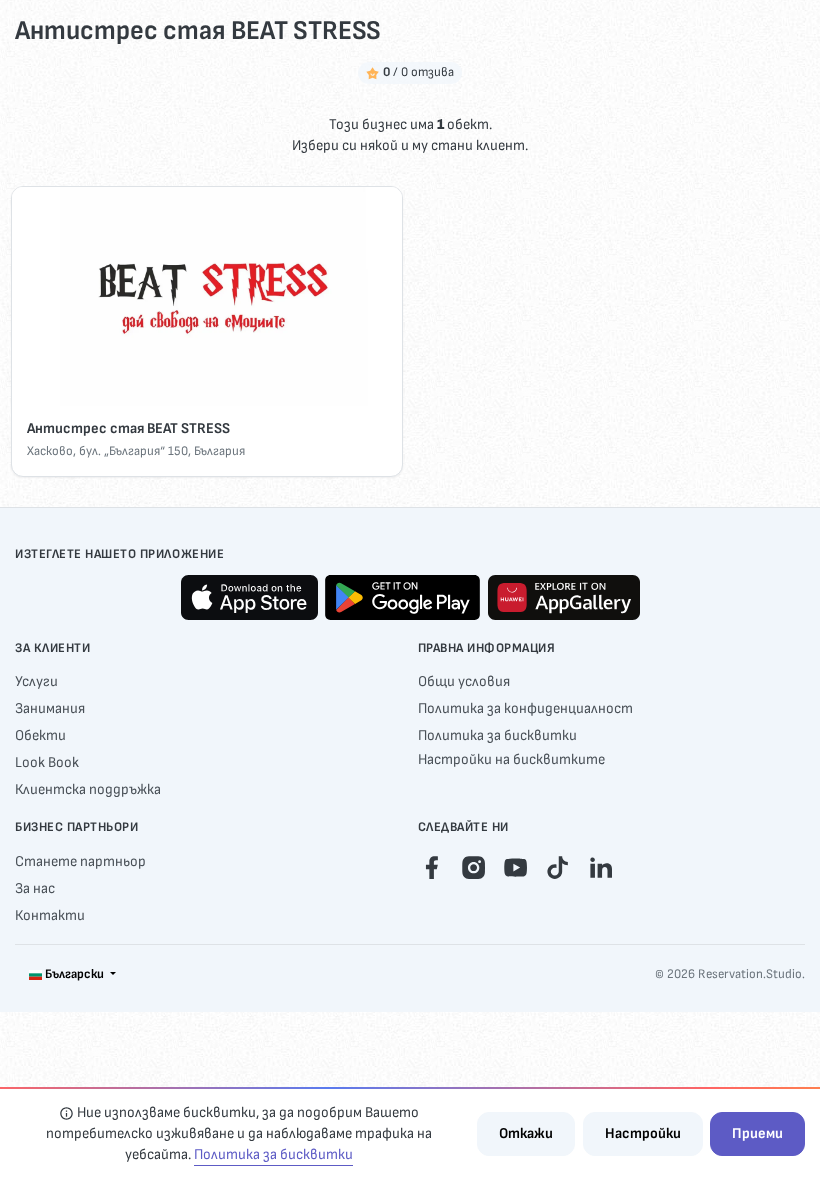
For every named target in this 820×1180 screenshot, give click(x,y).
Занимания (50, 708)
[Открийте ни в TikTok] (557, 867)
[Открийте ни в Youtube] (515, 867)
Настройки (643, 1133)
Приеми (757, 1133)
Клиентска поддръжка (88, 789)
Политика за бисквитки (497, 735)
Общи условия (464, 681)
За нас (35, 888)
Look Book (47, 762)
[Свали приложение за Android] (402, 597)
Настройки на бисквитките (511, 759)
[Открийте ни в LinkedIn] (600, 867)
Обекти (40, 735)
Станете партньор (80, 861)
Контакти (50, 915)
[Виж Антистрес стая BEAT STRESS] (206, 296)
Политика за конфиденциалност (525, 708)
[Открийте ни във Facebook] (431, 867)
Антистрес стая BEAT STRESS (128, 428)
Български (74, 974)
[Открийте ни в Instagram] (473, 867)
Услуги (36, 681)
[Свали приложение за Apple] (249, 597)
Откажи (526, 1133)
